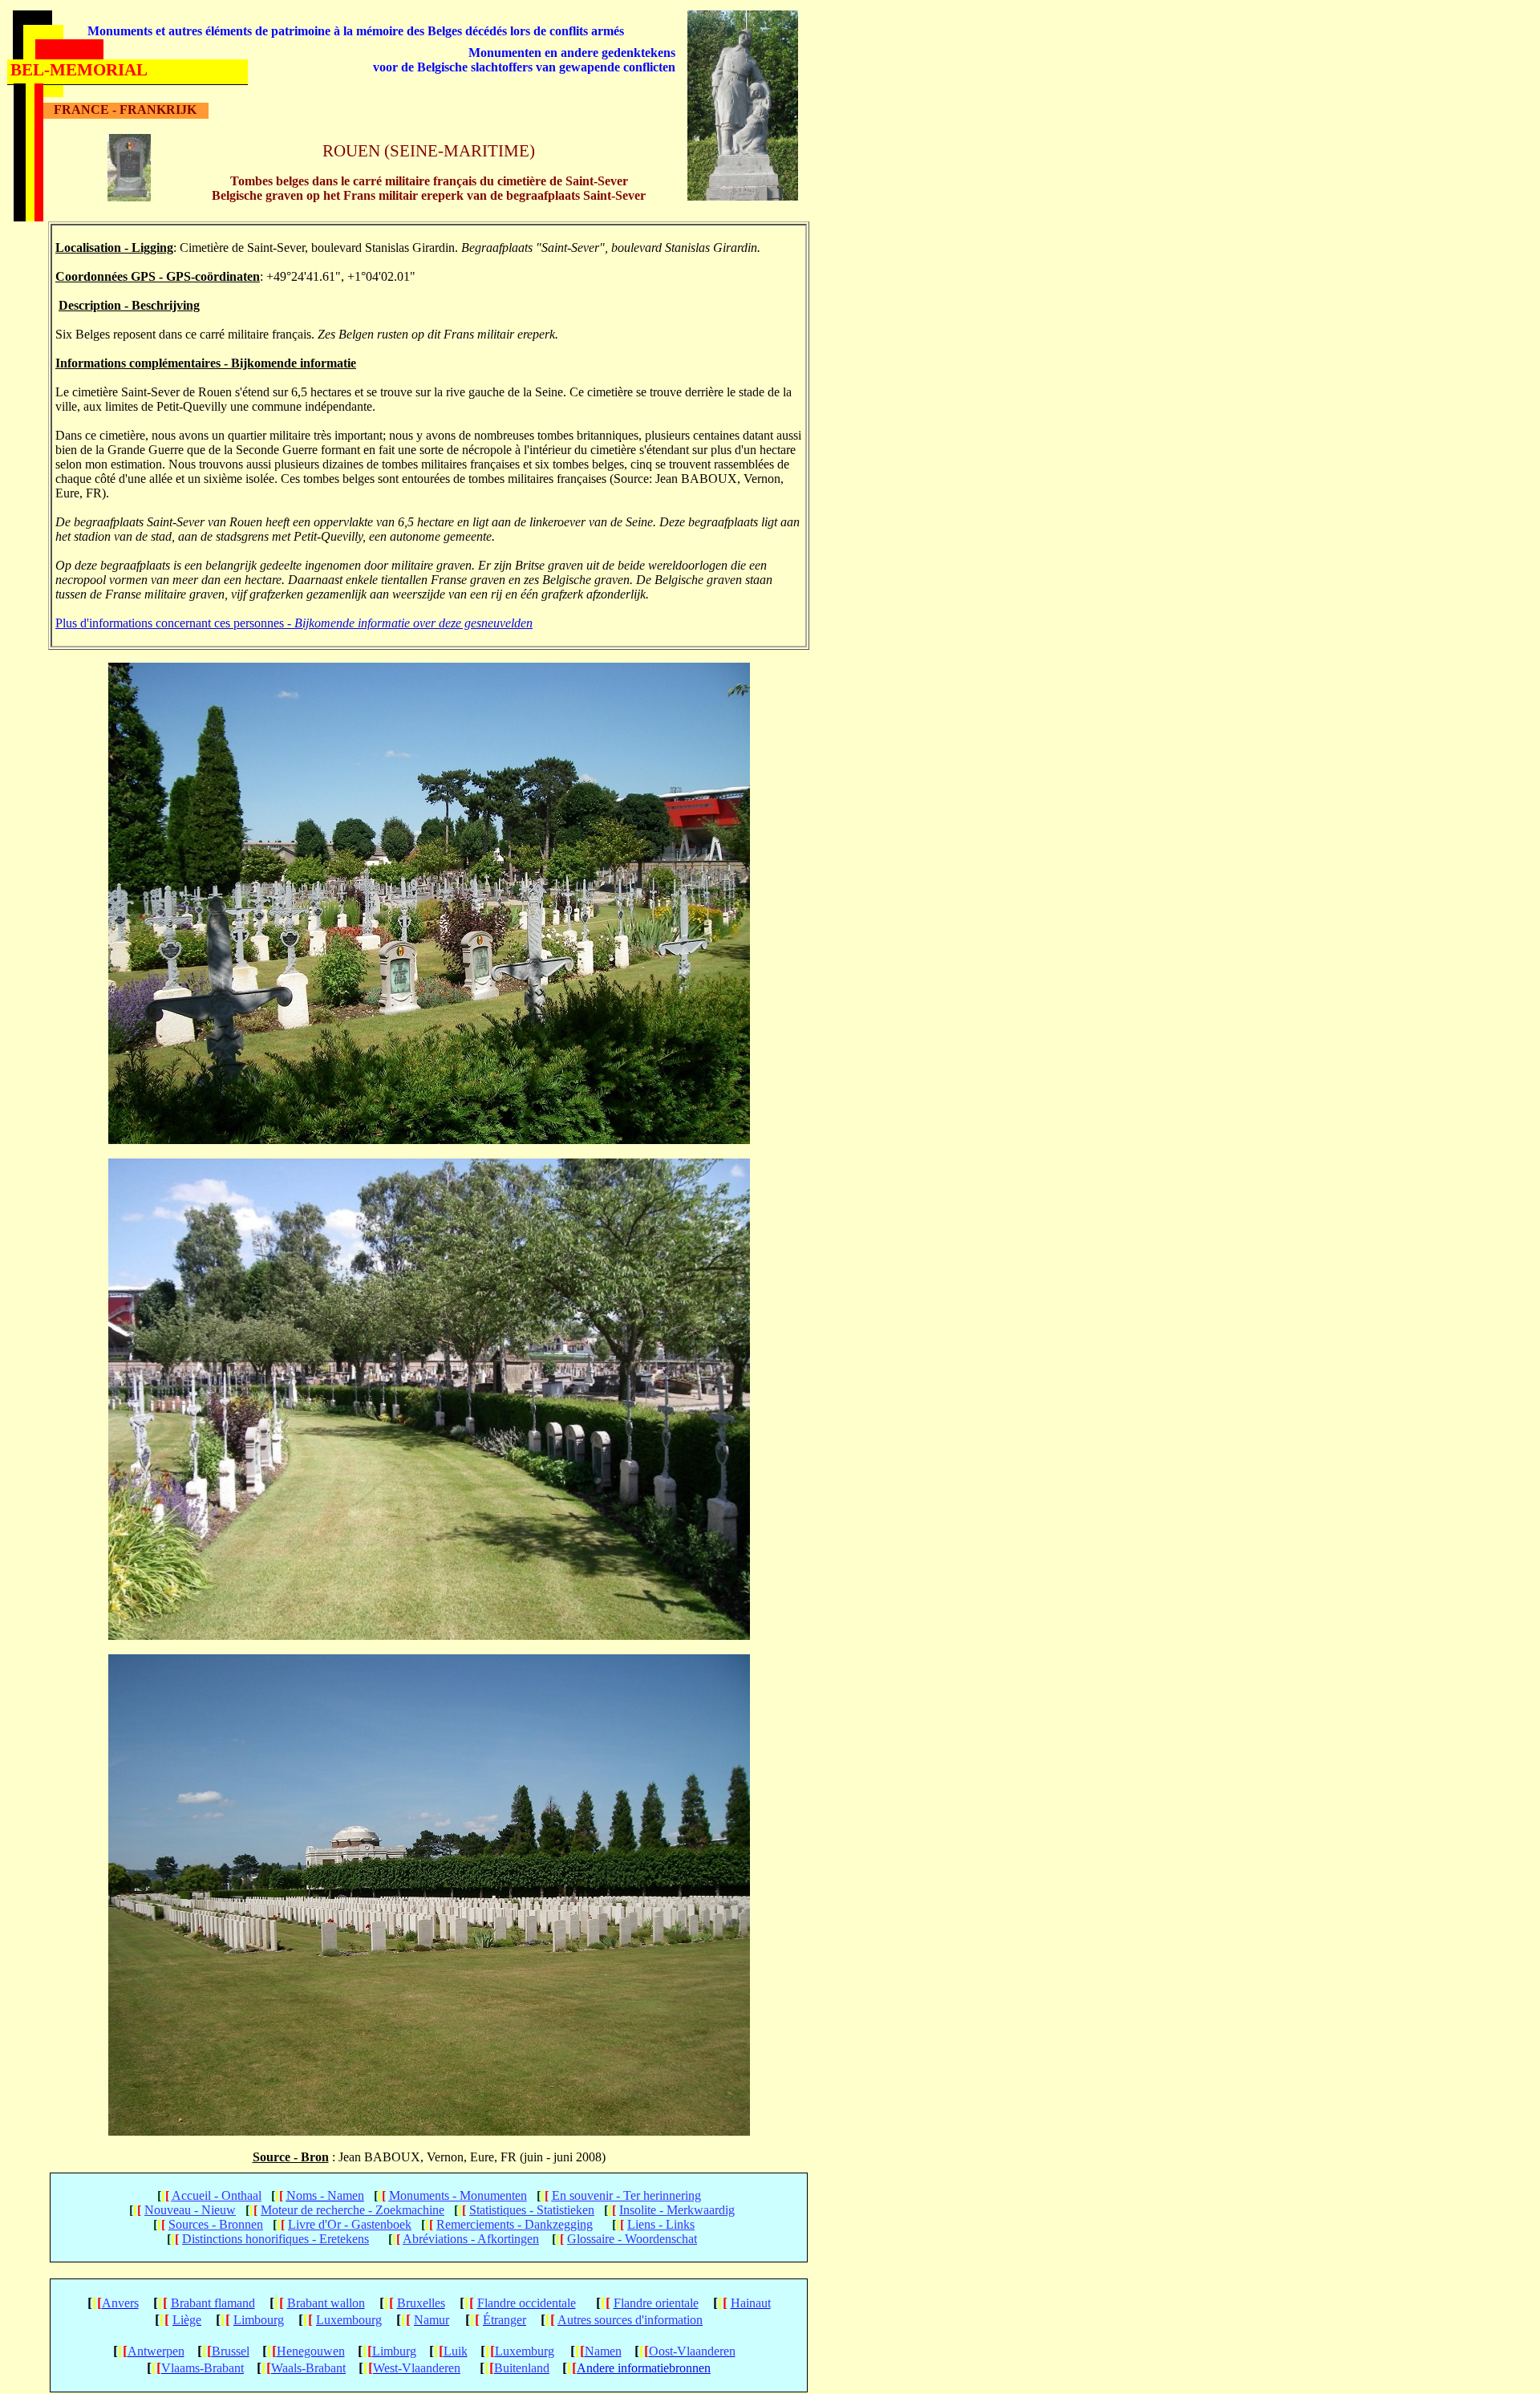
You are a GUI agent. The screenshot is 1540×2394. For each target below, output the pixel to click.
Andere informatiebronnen (644, 2368)
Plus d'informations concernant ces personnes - (294, 623)
